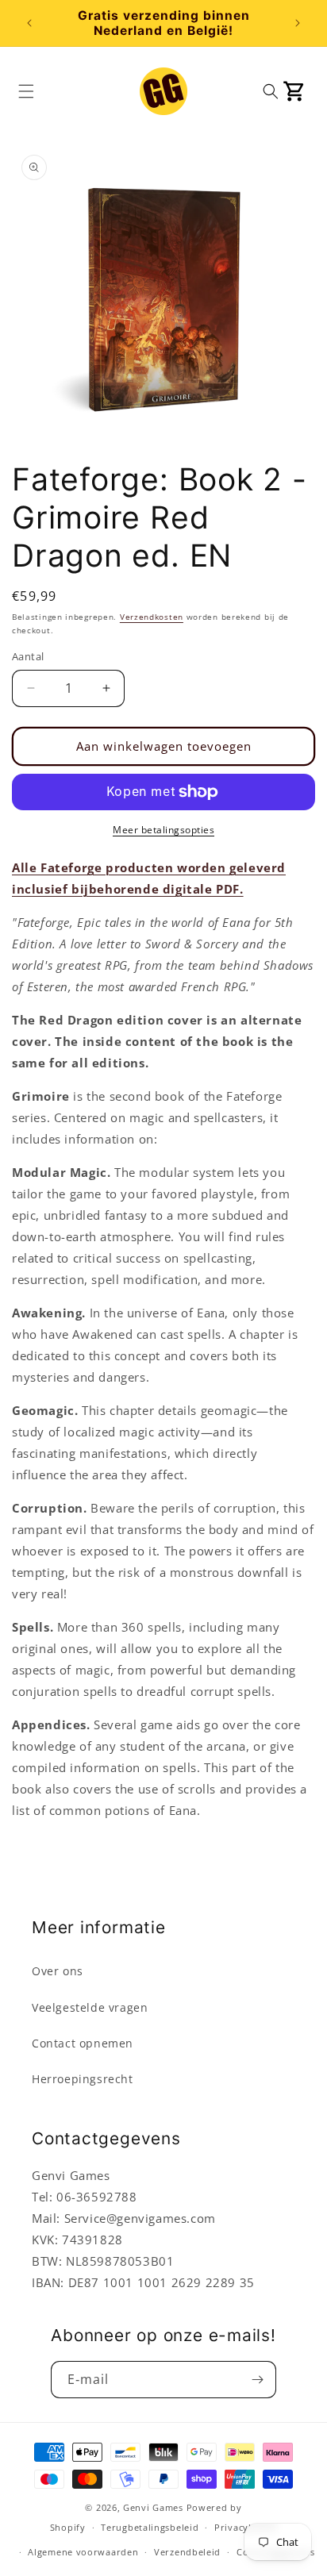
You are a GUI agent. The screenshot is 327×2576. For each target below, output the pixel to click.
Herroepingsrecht (83, 2079)
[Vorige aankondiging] (29, 23)
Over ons (58, 1971)
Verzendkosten (152, 617)
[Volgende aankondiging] (298, 23)
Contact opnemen (83, 2043)
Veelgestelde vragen (90, 2007)
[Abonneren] (258, 2380)
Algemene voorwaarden (83, 2552)
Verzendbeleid (187, 2552)
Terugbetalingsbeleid (150, 2527)
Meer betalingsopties (163, 830)
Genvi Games (153, 2507)
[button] (26, 91)
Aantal (28, 656)
